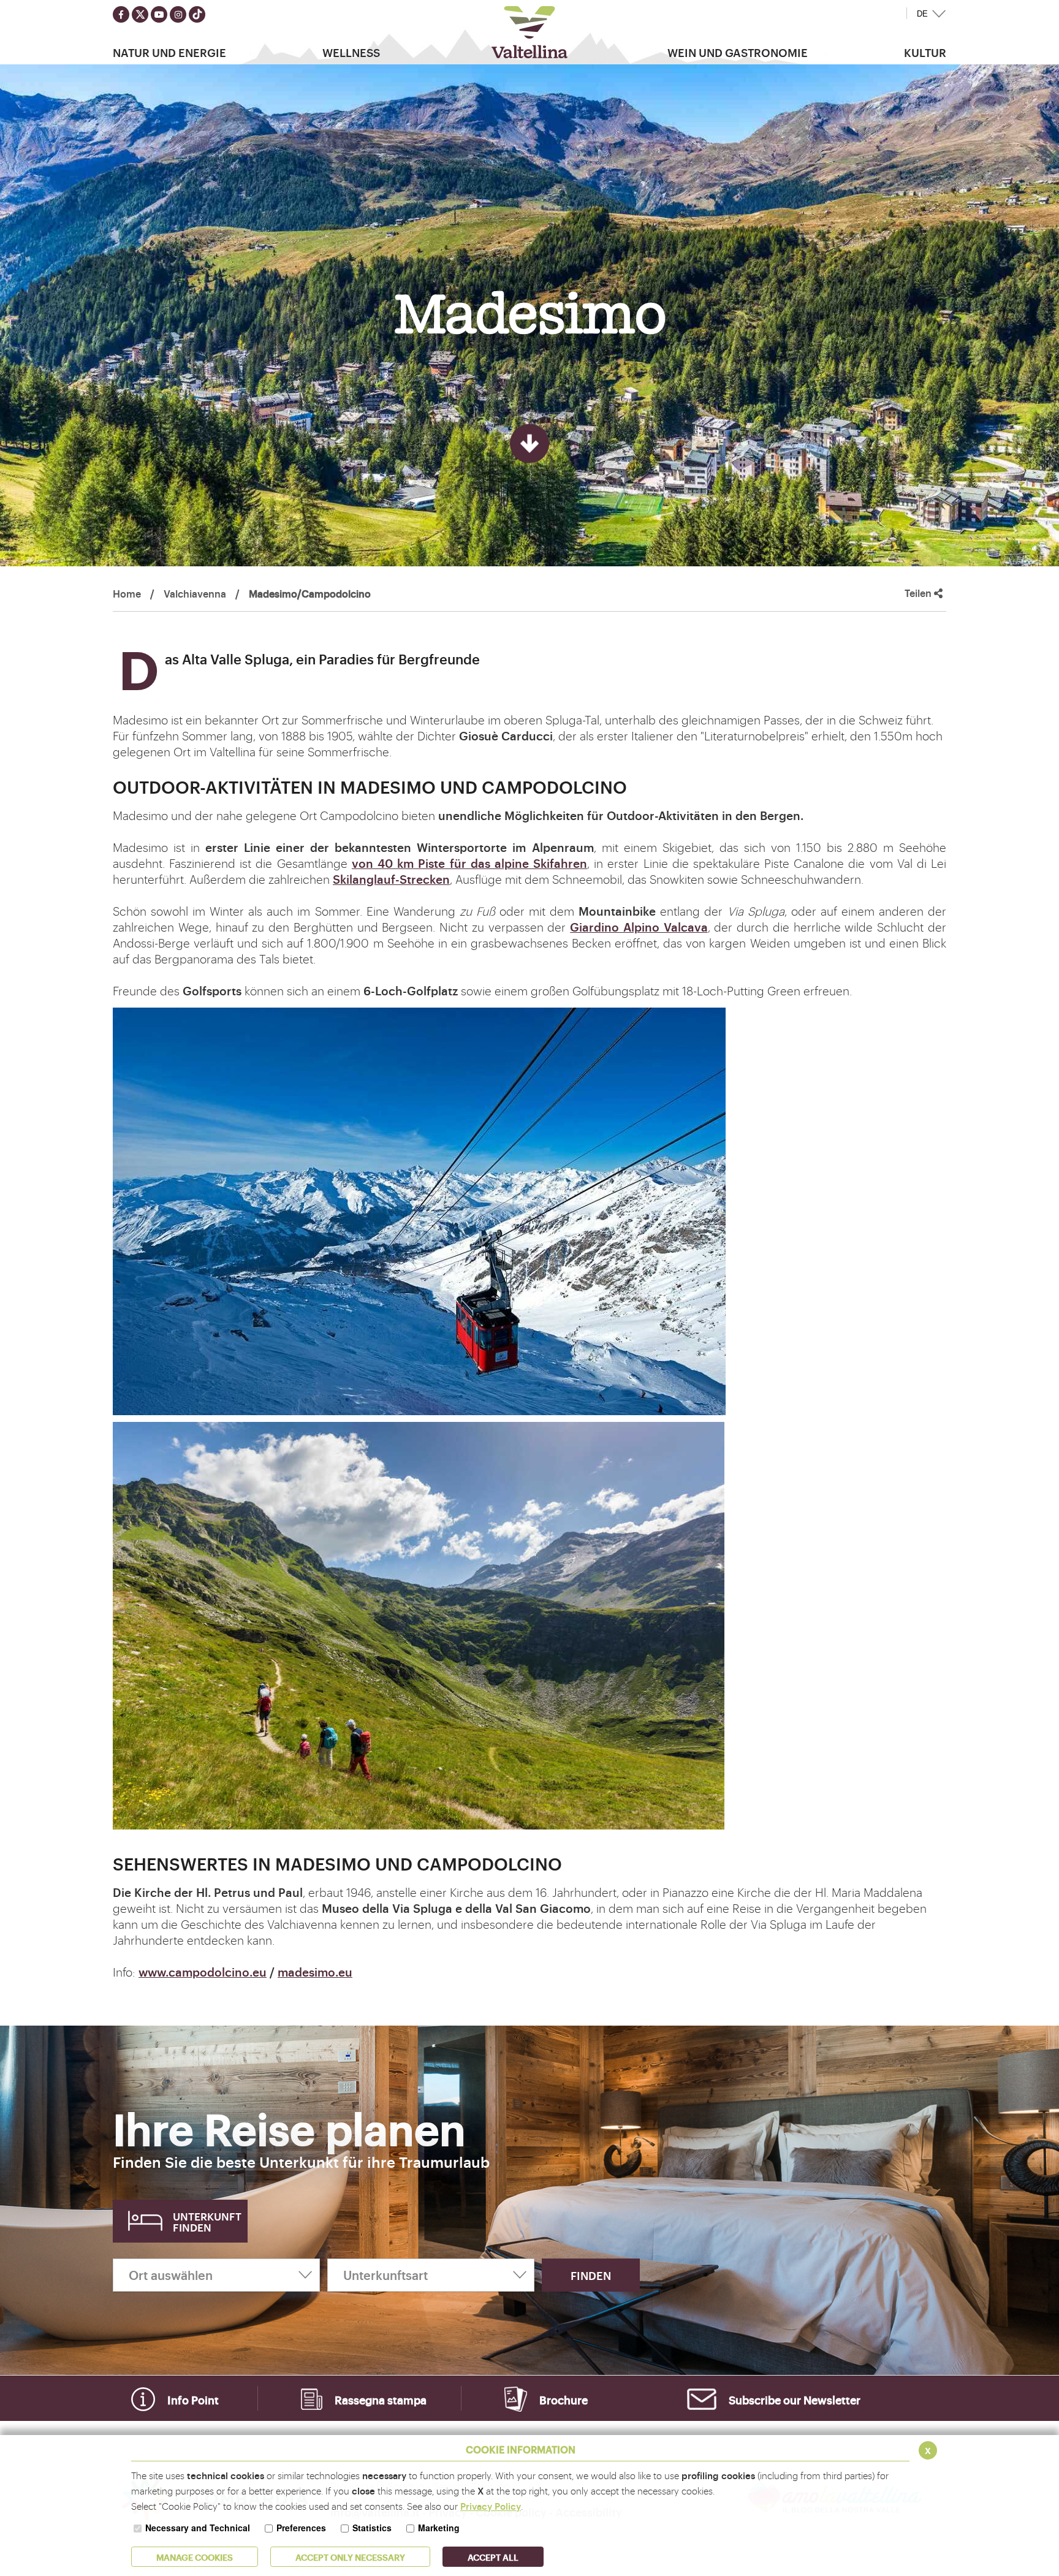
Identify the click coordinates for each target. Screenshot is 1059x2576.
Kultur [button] (925, 52)
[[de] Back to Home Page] (530, 32)
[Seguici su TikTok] (197, 14)
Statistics (372, 2528)
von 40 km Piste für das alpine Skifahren (469, 863)
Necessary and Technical (198, 2528)
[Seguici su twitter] (140, 14)
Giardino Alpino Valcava (639, 927)
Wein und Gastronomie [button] (738, 52)
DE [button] (922, 14)
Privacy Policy (491, 2506)
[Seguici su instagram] (178, 14)
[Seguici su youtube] (159, 14)
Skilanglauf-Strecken (391, 879)
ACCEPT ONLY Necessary (350, 2557)
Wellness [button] (351, 52)
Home (127, 593)
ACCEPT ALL (493, 2557)
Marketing (439, 2528)
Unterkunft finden (207, 2221)
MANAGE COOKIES (195, 2557)
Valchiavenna (195, 593)
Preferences (301, 2528)
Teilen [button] (919, 593)
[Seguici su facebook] (121, 14)
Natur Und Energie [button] (169, 52)
